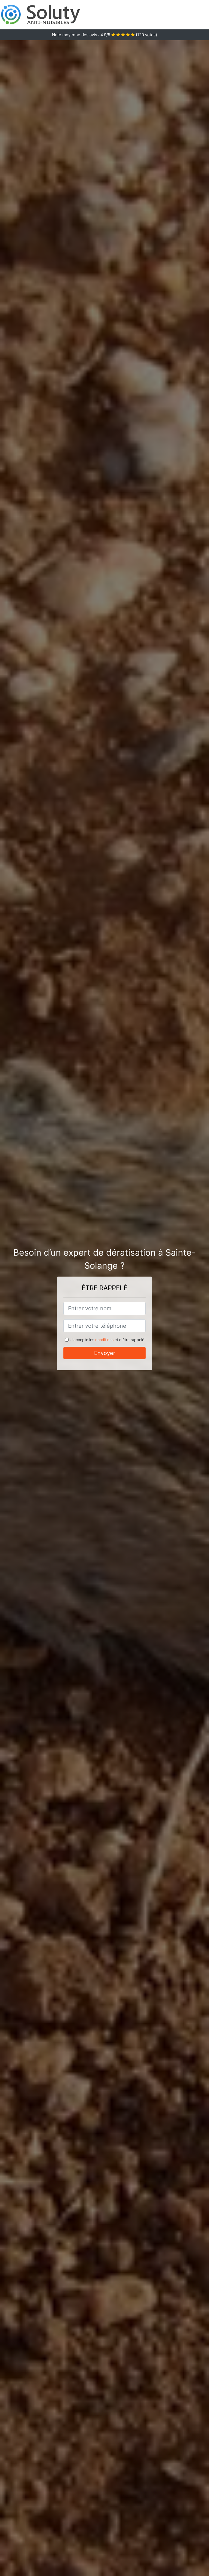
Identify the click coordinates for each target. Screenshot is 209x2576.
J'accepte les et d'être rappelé (107, 1340)
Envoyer (105, 1353)
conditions (104, 1340)
